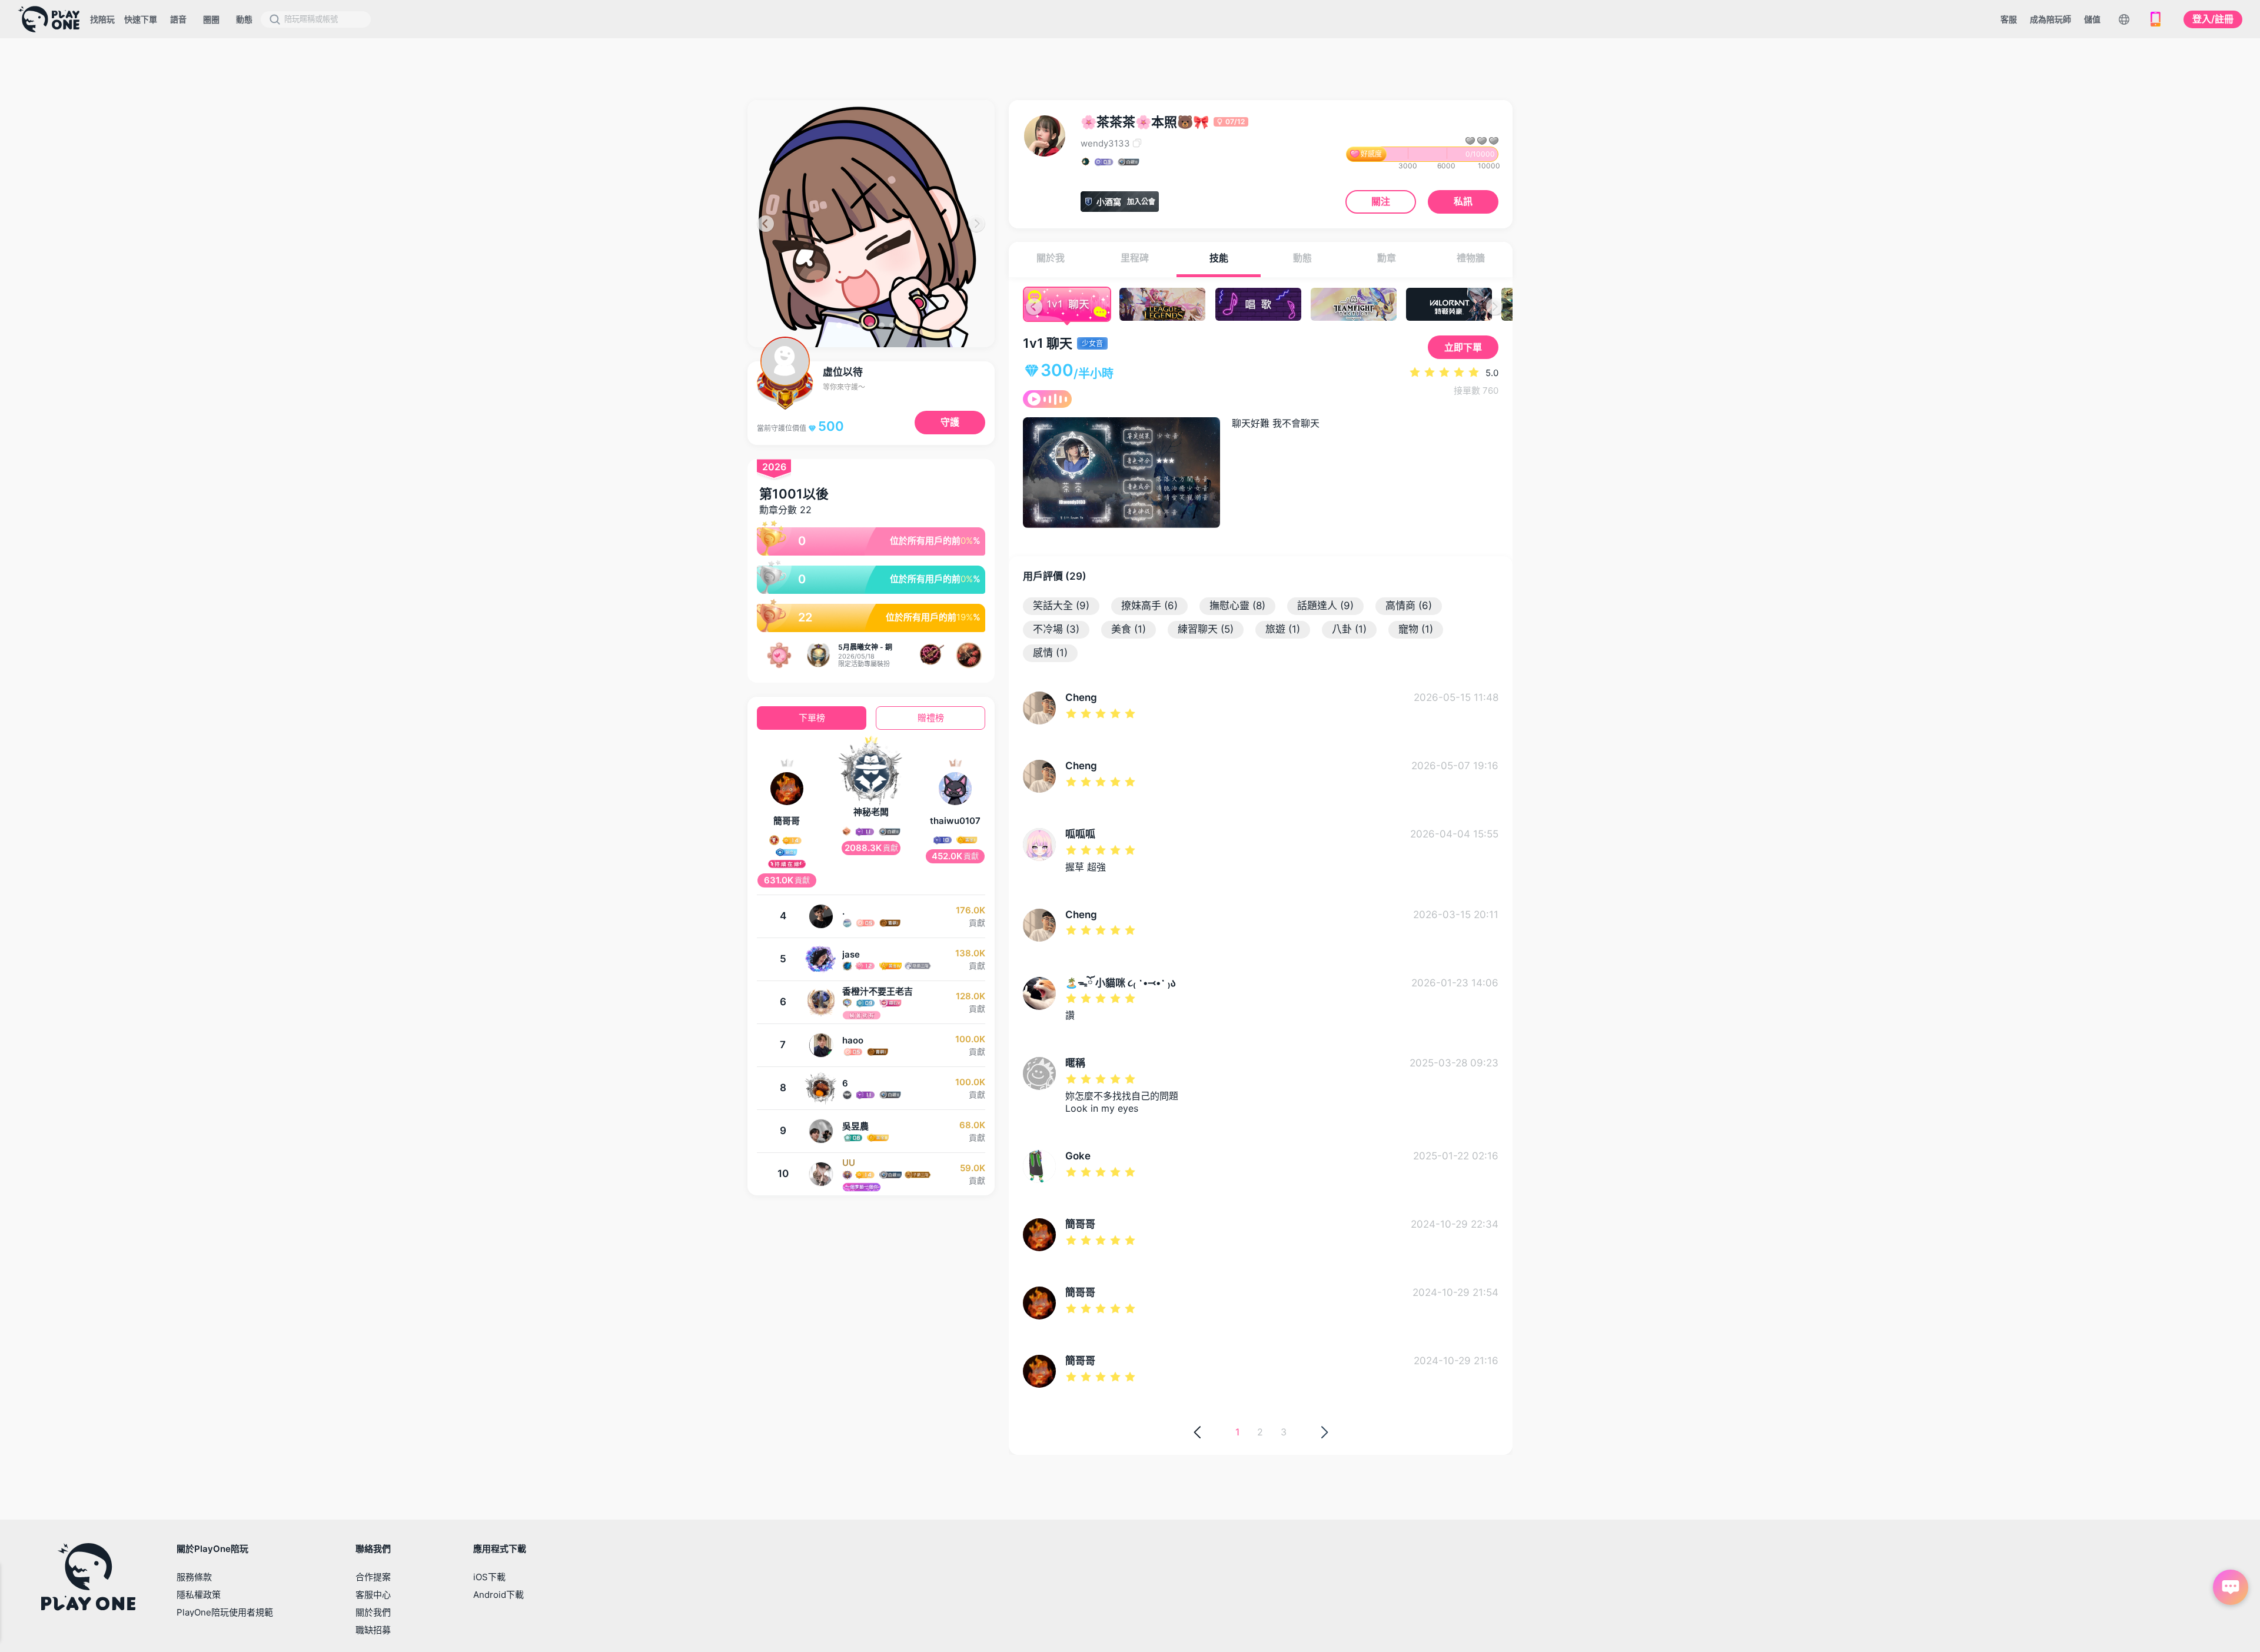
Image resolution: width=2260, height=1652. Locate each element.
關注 (1381, 201)
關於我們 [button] (373, 1612)
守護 (950, 422)
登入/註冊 (2213, 19)
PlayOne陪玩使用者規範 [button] (225, 1612)
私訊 (1463, 201)
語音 (178, 19)
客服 (2009, 19)
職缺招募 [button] (373, 1630)
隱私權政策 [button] (199, 1595)
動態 (244, 19)
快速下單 (141, 19)
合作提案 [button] (373, 1577)
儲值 (2092, 19)
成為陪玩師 (2050, 19)
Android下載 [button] (498, 1595)
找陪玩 (102, 19)
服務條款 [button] (194, 1577)
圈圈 (211, 19)
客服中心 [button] (373, 1595)
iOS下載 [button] (489, 1577)
